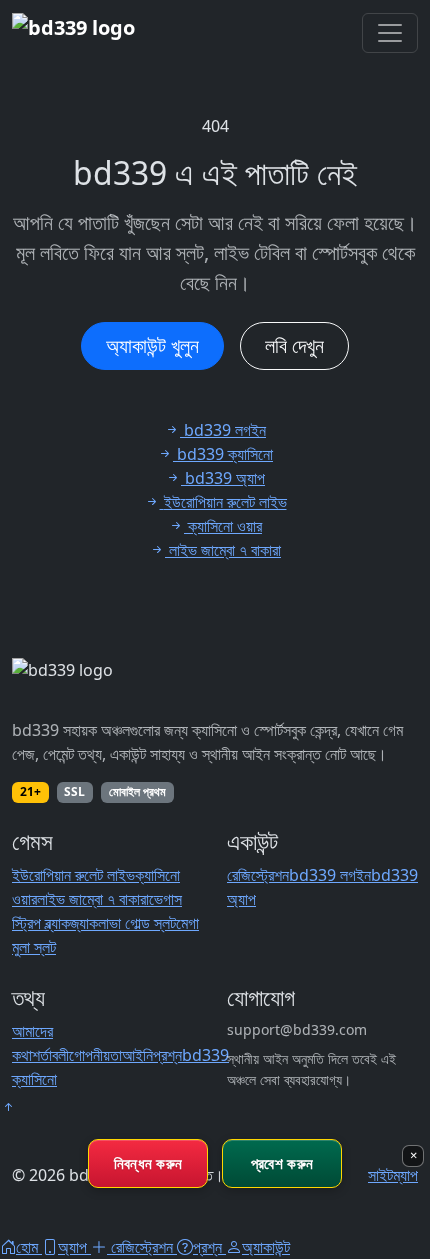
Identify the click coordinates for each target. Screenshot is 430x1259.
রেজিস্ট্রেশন (258, 875)
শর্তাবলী (50, 1055)
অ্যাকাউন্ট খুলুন (152, 345)
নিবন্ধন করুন (148, 1163)
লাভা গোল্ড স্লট (137, 923)
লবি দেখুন (294, 345)
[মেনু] (390, 33)
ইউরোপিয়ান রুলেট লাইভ (73, 875)
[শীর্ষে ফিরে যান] (8, 1107)
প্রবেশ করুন (282, 1163)
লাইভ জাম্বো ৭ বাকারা (93, 899)
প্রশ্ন (167, 1055)
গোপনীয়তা (95, 1055)
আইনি (137, 1055)
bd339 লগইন (330, 875)
